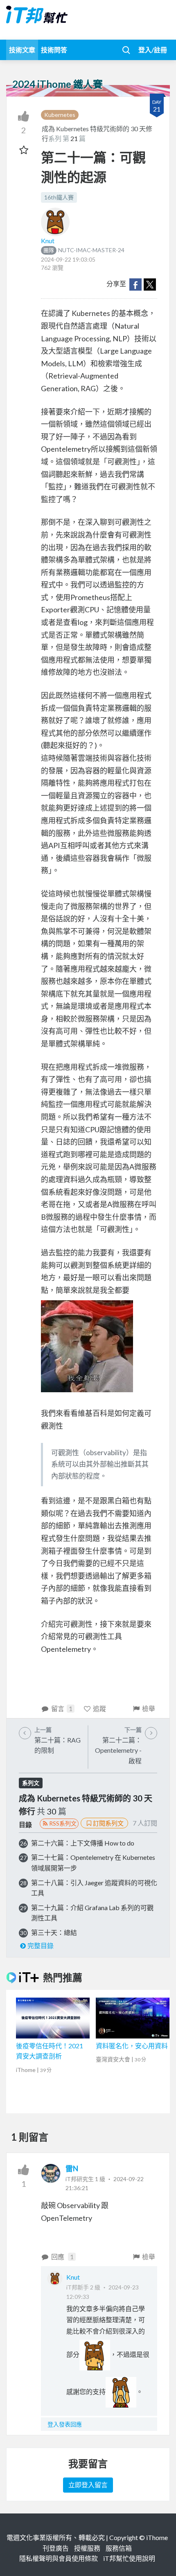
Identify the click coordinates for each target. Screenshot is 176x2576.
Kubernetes (60, 115)
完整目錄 (41, 1945)
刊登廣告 (56, 2548)
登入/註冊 (153, 50)
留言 (62, 1708)
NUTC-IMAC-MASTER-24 (84, 250)
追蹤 (99, 1708)
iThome (157, 2537)
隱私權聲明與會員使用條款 (59, 2558)
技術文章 (22, 50)
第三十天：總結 (54, 1932)
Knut (48, 241)
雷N (72, 2168)
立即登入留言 (88, 2485)
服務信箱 (119, 2548)
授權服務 (87, 2548)
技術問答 (54, 50)
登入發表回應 (65, 2424)
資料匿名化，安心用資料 (132, 2046)
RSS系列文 (63, 1823)
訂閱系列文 (108, 1823)
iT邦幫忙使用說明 (129, 2558)
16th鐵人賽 (59, 197)
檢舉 (149, 1708)
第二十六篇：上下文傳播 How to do (83, 1843)
